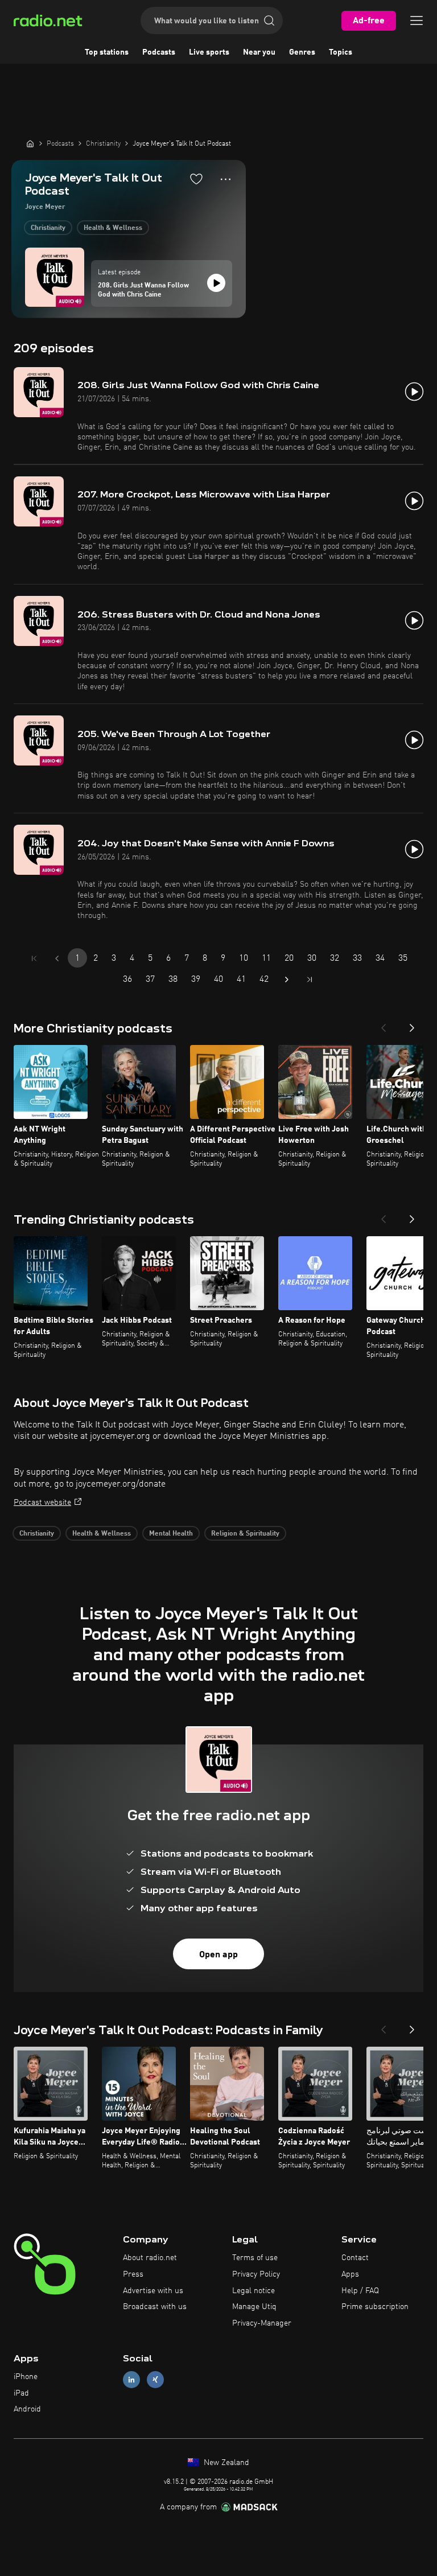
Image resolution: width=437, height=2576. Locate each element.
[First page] (34, 958)
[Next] (412, 1024)
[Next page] (287, 980)
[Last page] (310, 980)
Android (27, 2409)
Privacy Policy (256, 2274)
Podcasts (159, 52)
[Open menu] (417, 20)
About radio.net (150, 2258)
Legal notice (253, 2291)
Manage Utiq (254, 2307)
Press (133, 2274)
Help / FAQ (360, 2291)
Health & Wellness (113, 228)
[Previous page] (57, 958)
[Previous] (384, 1024)
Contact (355, 2258)
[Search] (269, 20)
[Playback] (216, 283)
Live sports (209, 52)
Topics (341, 52)
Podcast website (42, 1503)
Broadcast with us (155, 2307)
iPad (21, 2393)
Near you (259, 52)
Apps (350, 2274)
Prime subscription (375, 2307)
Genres (302, 52)
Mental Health (171, 1534)
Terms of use (255, 2258)
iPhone (26, 2377)
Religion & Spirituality (245, 1534)
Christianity (48, 228)
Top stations (107, 52)
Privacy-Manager (262, 2323)
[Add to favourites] (196, 179)
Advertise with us (153, 2291)
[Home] (30, 143)
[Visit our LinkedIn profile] (131, 2379)
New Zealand (225, 2463)
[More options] (226, 179)
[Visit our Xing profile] (155, 2379)
